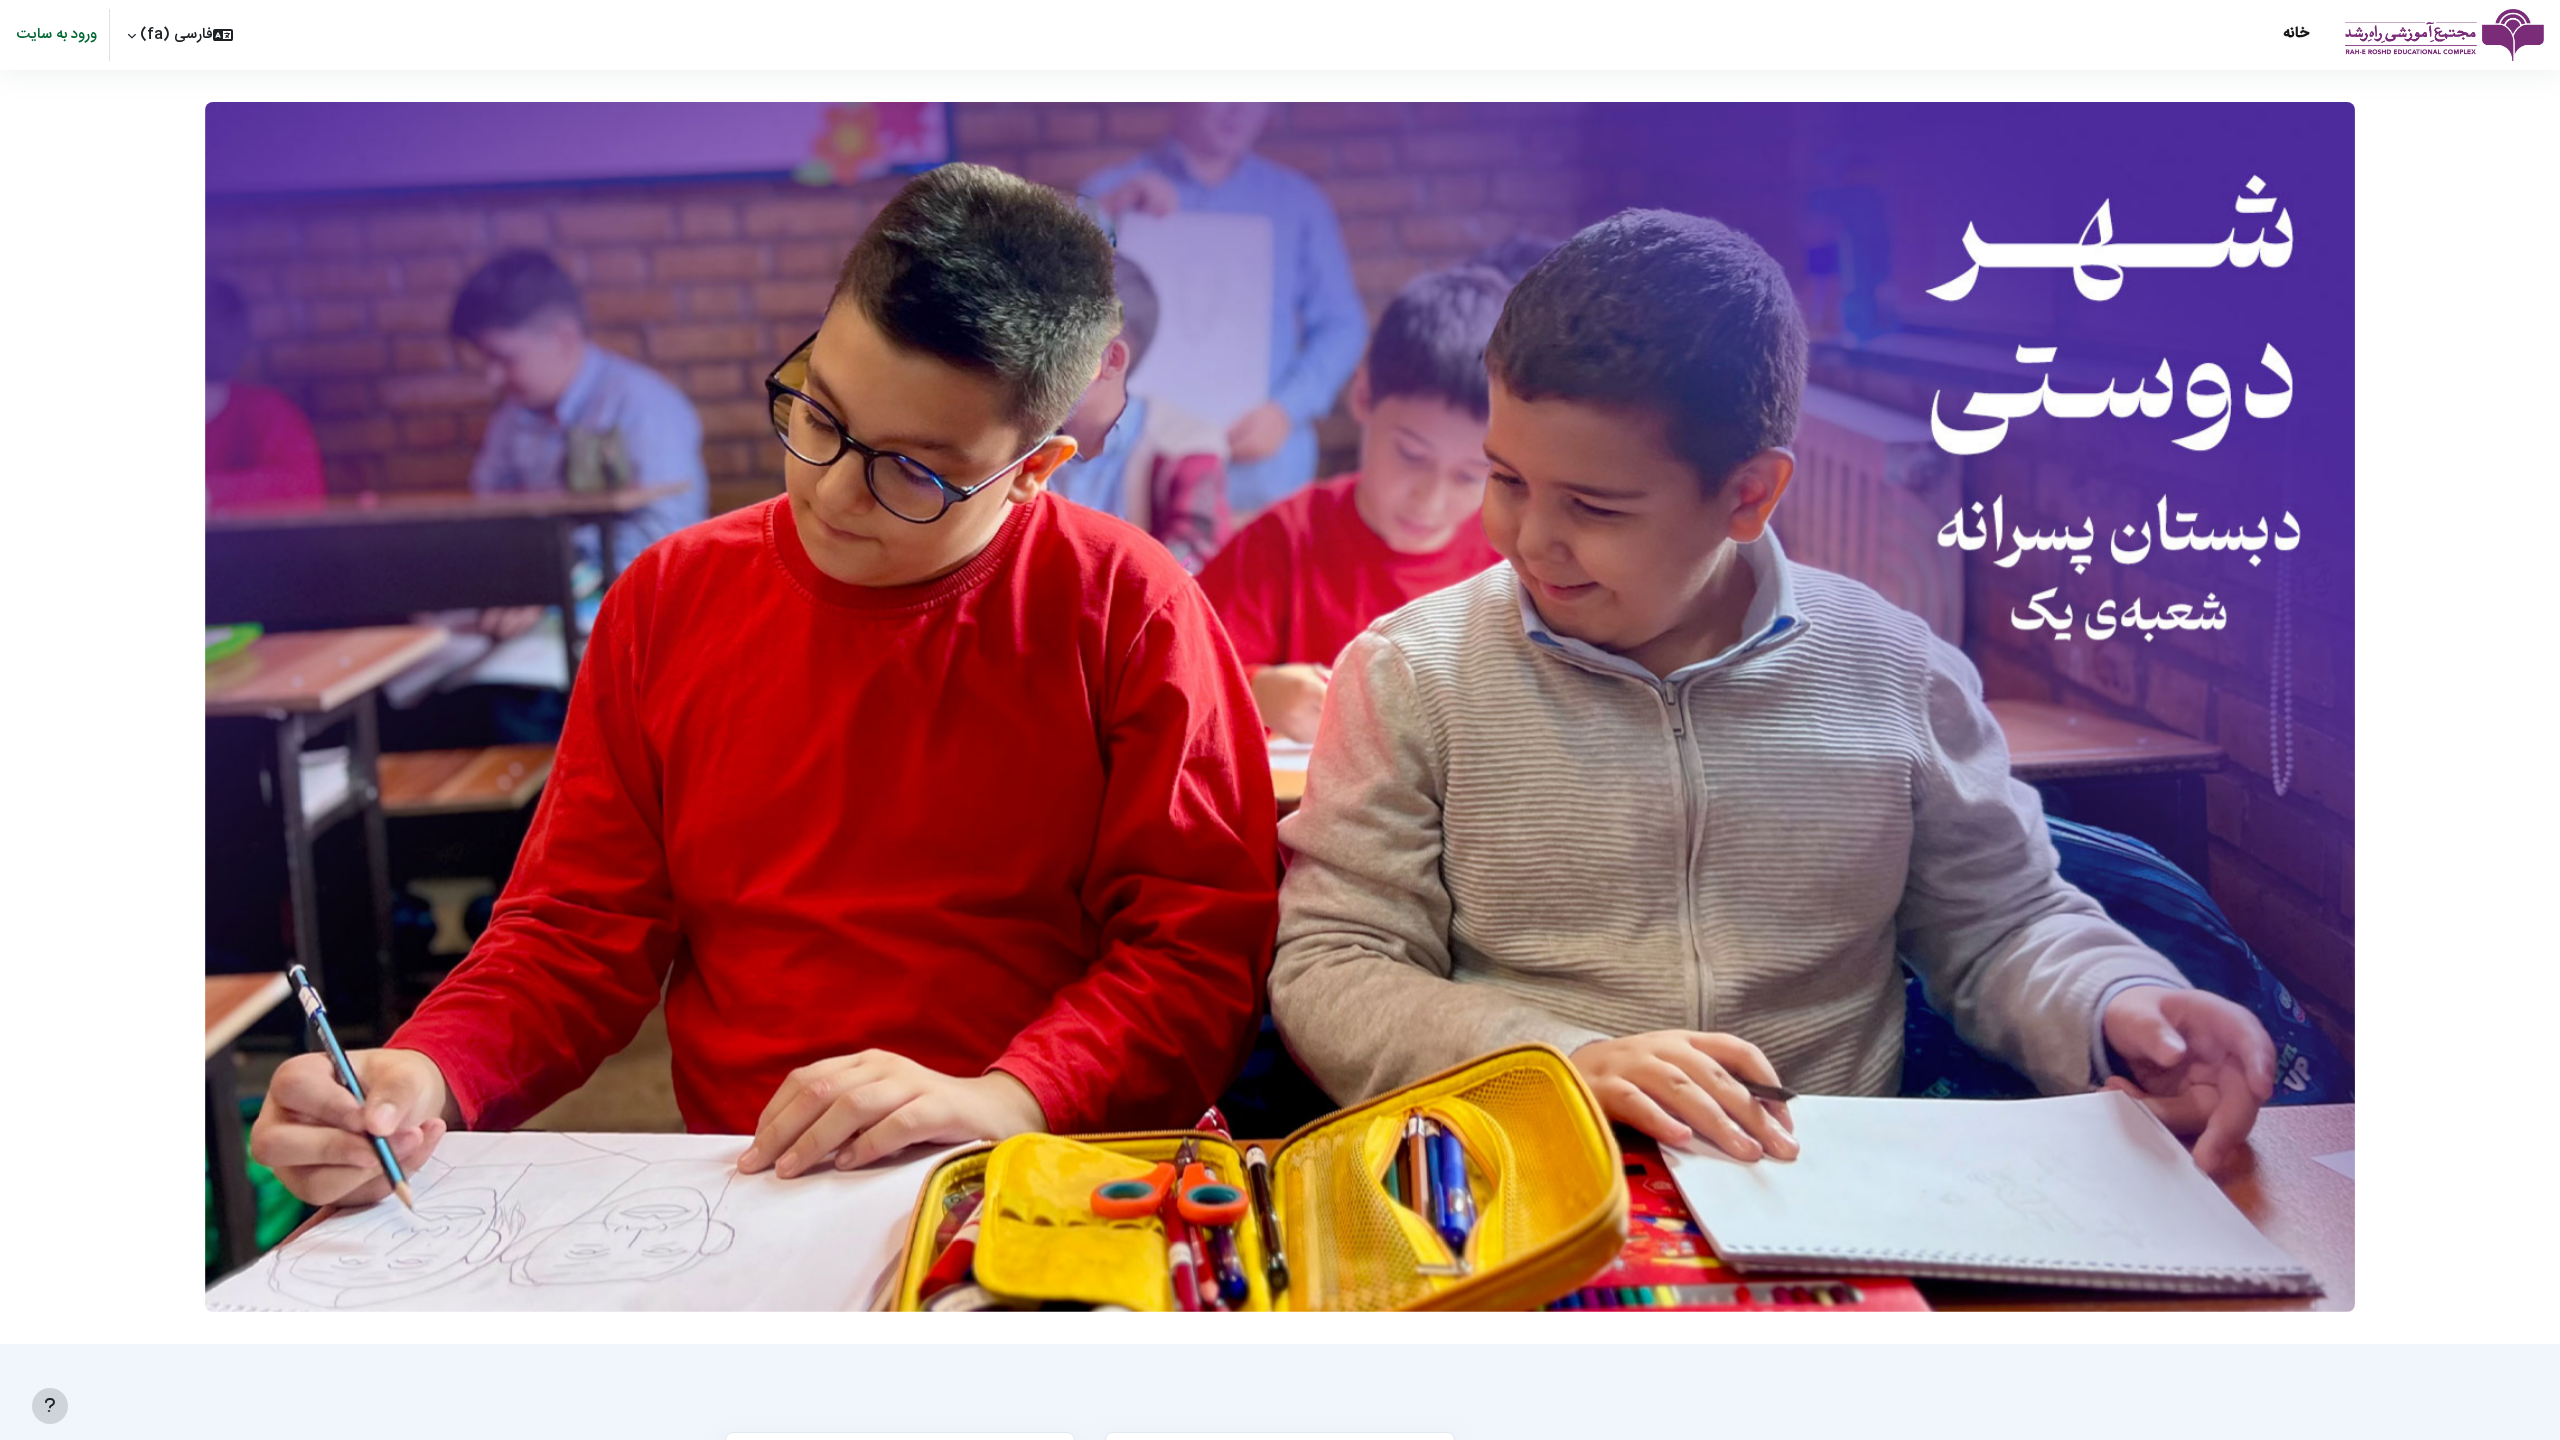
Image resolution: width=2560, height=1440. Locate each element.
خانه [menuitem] (2296, 33)
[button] (180, 35)
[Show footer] (50, 1406)
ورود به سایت (56, 35)
